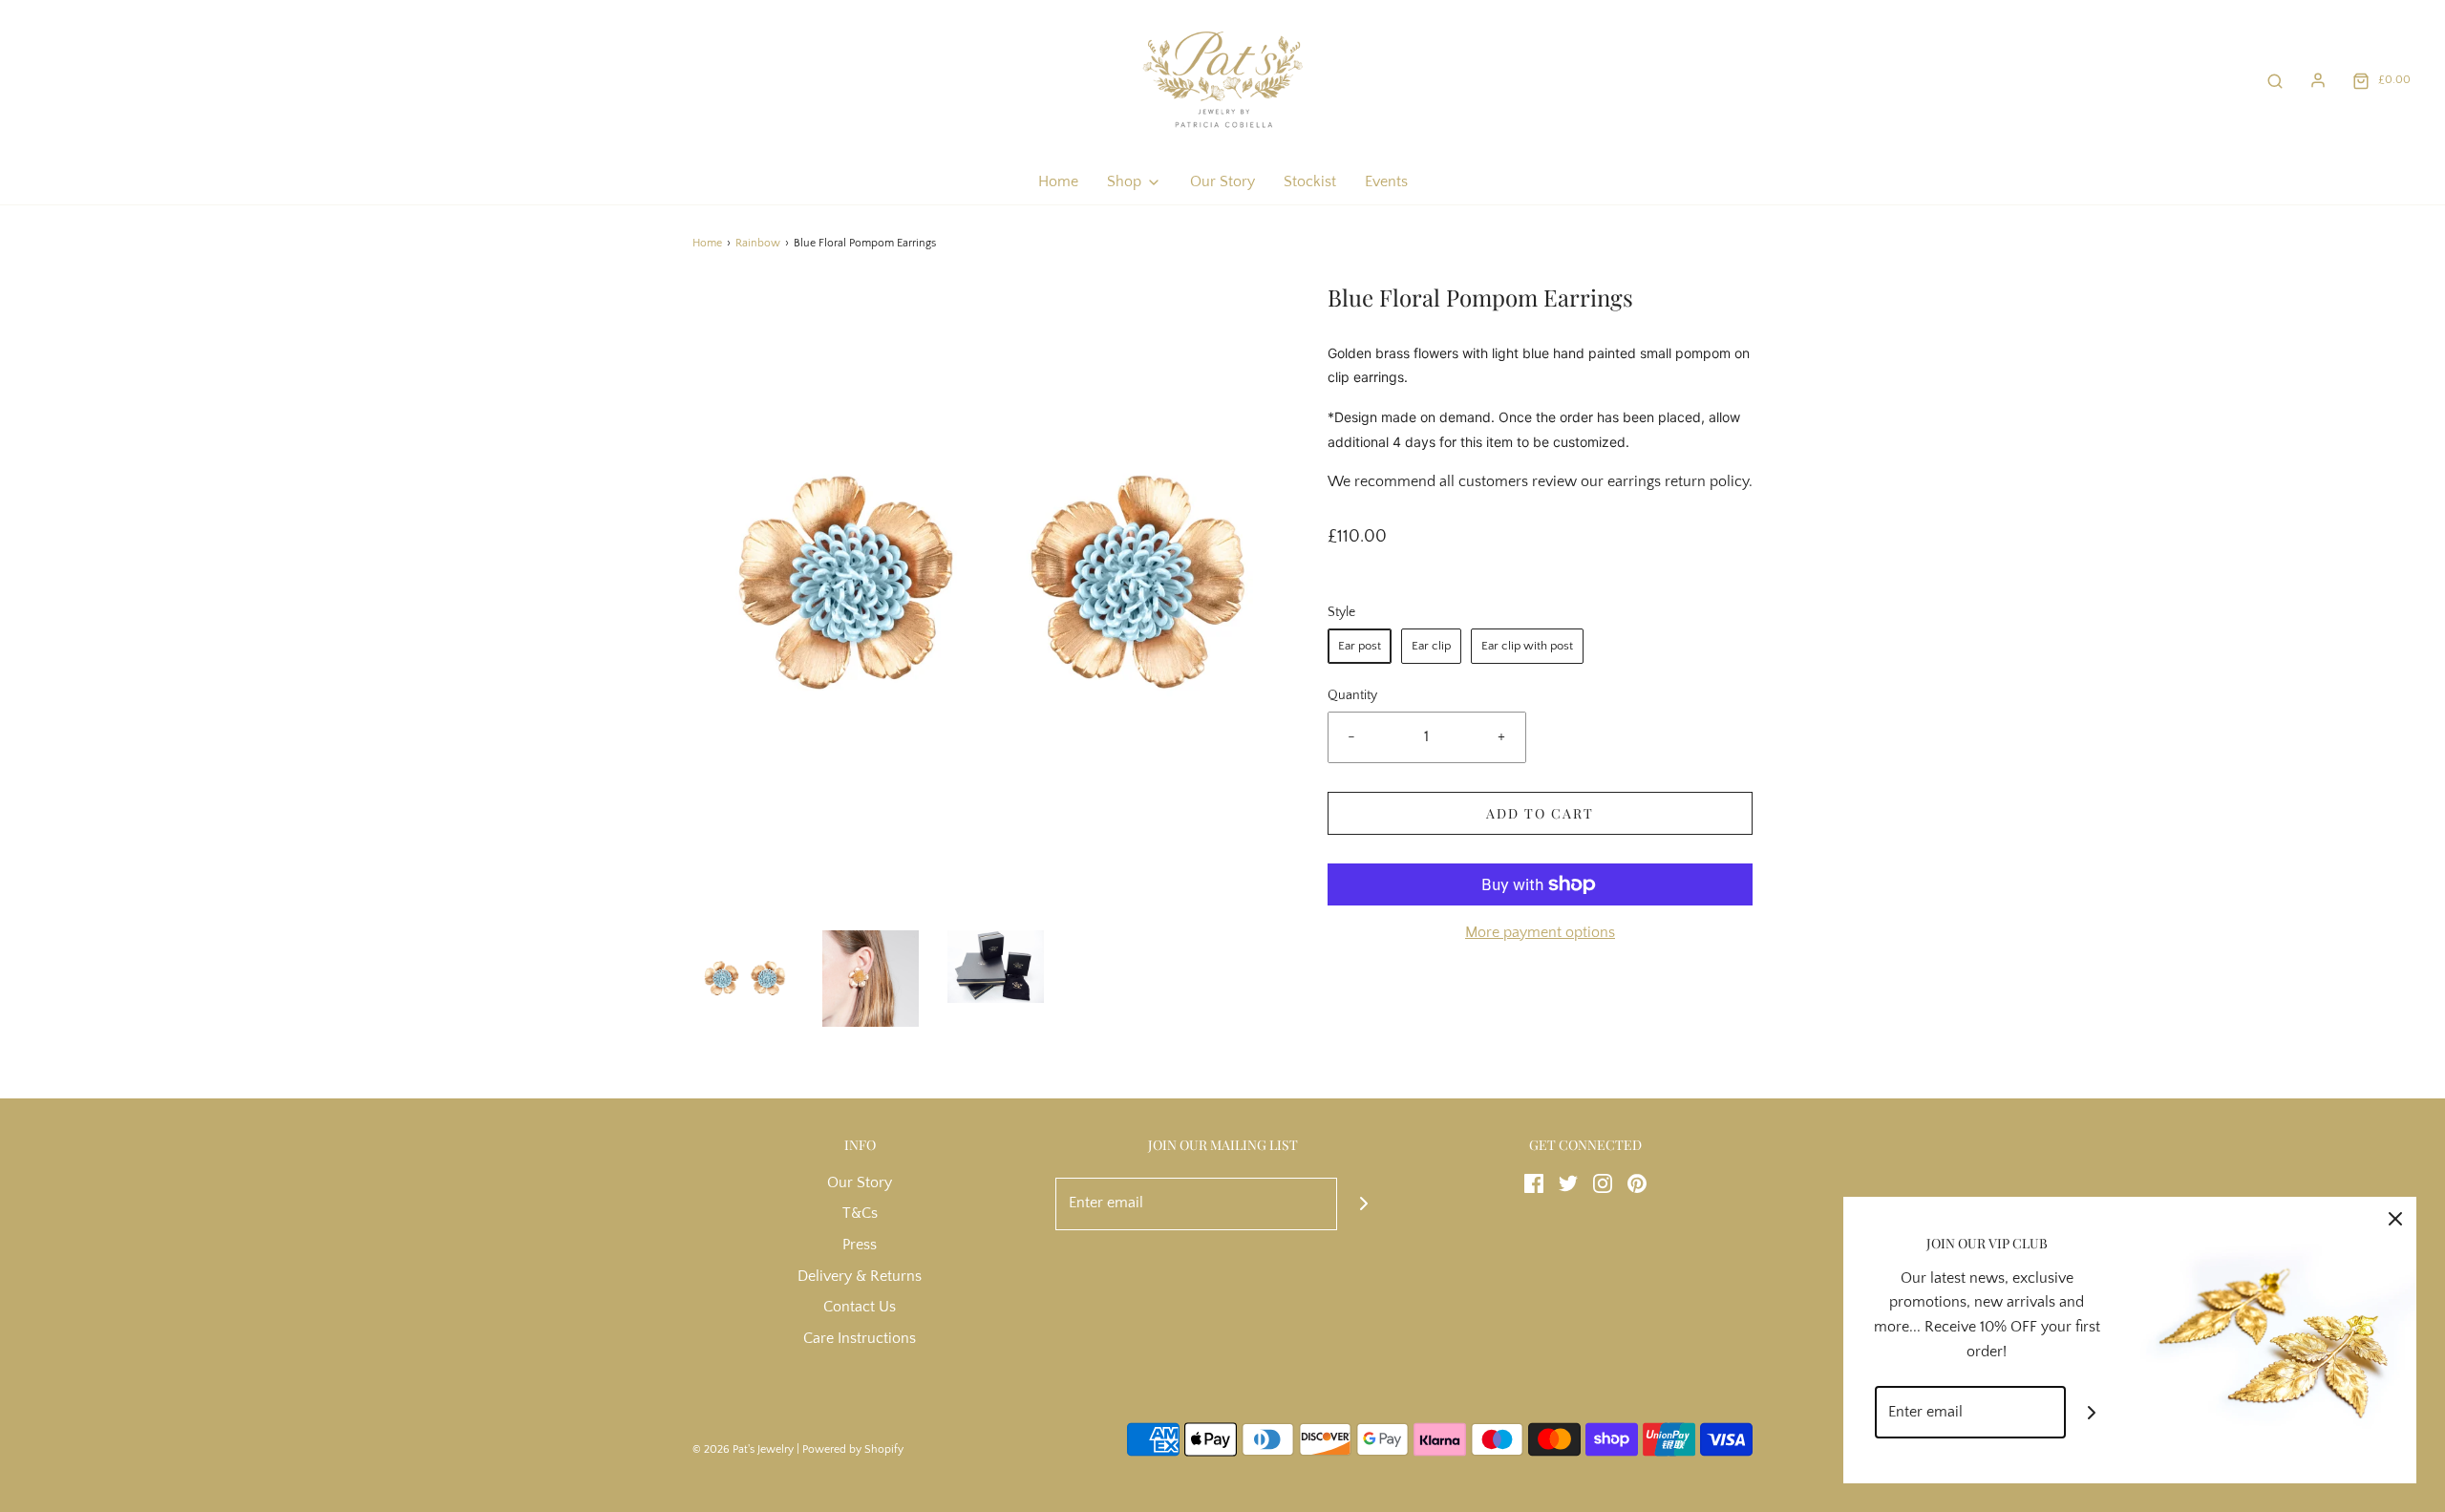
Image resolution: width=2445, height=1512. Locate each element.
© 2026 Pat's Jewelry (743, 1449)
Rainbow (758, 243)
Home (1058, 181)
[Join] (1363, 1204)
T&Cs (860, 1213)
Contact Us (860, 1307)
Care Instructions (860, 1338)
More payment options (1540, 932)
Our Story (1222, 181)
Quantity (1352, 695)
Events (1386, 181)
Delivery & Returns (860, 1276)
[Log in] (2318, 80)
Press (860, 1245)
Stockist (1310, 181)
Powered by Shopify (853, 1449)
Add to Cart (1540, 813)
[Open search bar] (2275, 80)
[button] (745, 979)
